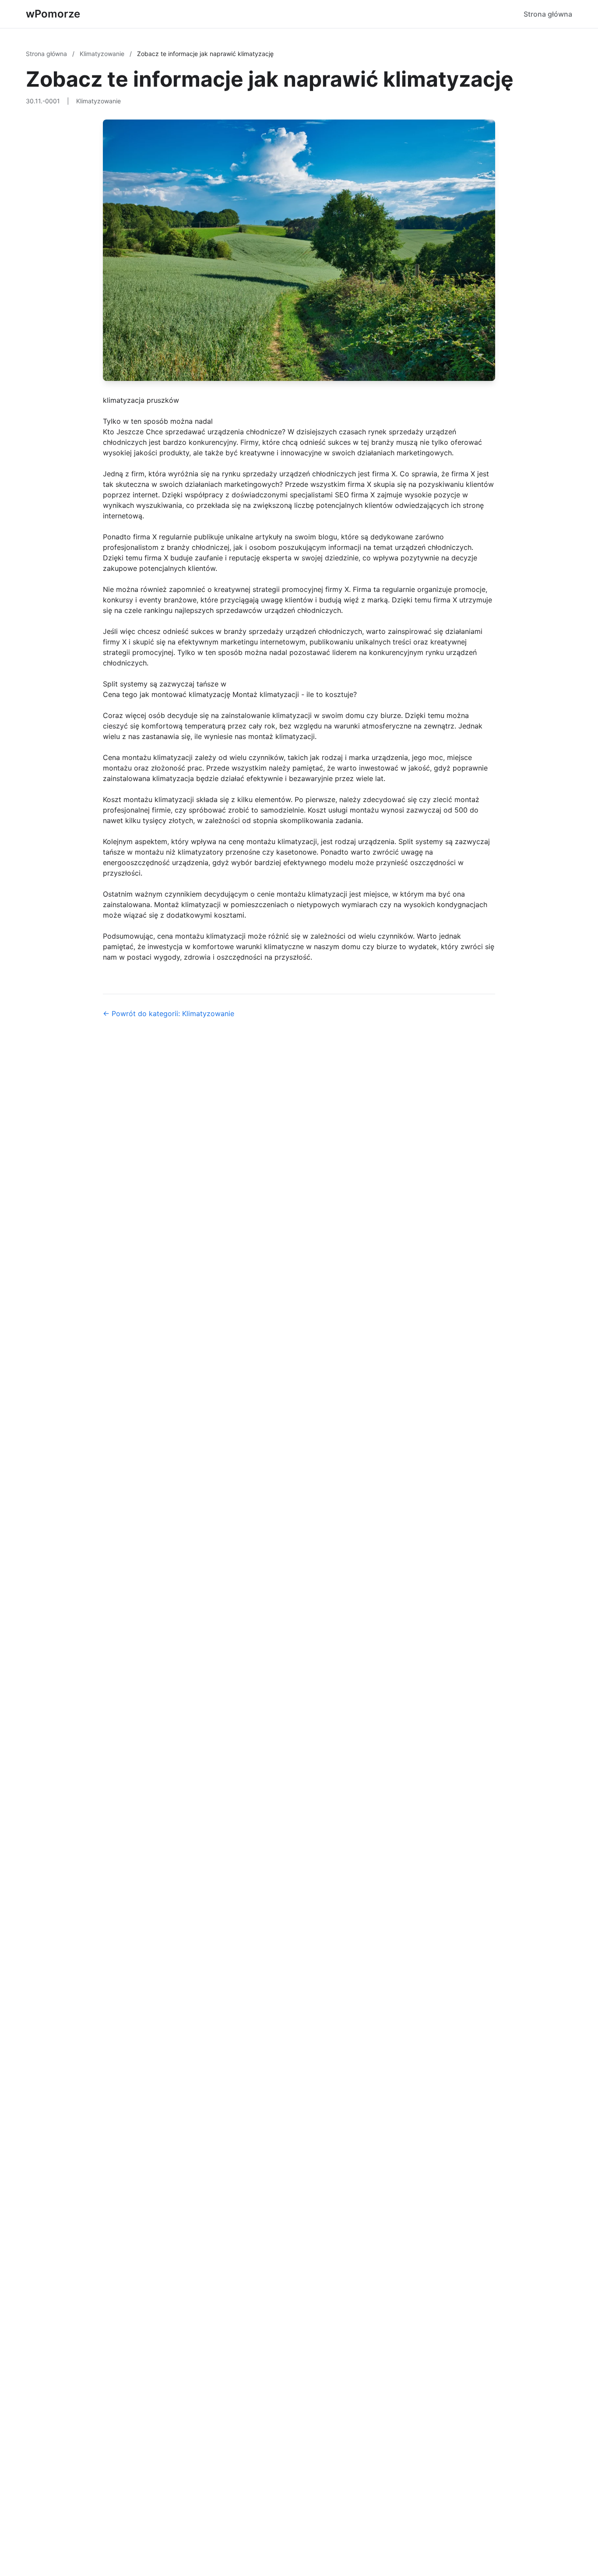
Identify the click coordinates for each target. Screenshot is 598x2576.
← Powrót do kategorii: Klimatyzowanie (169, 1014)
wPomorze (53, 14)
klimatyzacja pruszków (141, 400)
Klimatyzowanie (103, 54)
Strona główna (548, 14)
